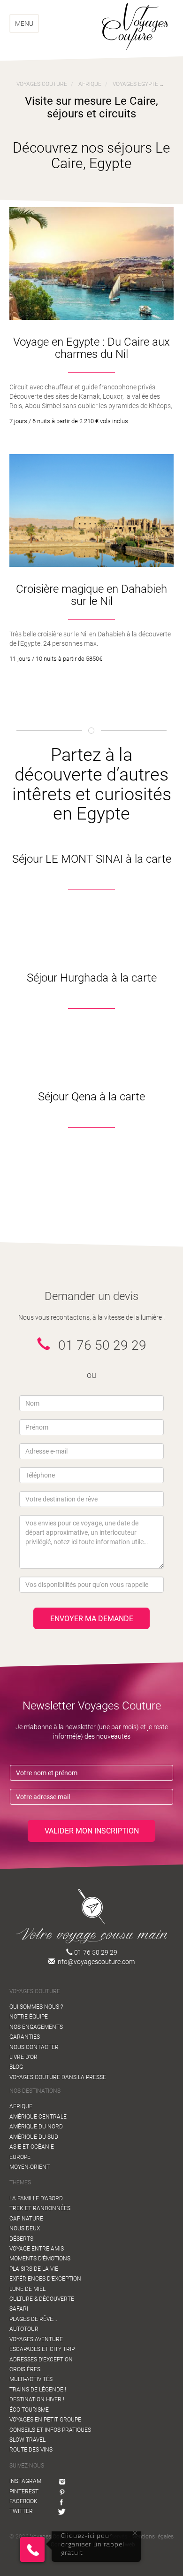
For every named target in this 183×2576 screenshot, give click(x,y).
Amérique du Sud (34, 2137)
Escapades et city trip (42, 2349)
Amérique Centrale (38, 2117)
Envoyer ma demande (92, 1619)
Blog (16, 2067)
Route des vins (31, 2450)
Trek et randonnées (40, 2208)
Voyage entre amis (37, 2249)
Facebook (23, 2501)
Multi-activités (31, 2379)
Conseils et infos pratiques (50, 2430)
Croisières (25, 2369)
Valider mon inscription (92, 1831)
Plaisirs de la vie (34, 2269)
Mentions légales (152, 2537)
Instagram (25, 2481)
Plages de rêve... (33, 2319)
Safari (19, 2309)
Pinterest (24, 2491)
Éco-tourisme (29, 2410)
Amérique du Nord (36, 2127)
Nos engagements (36, 2027)
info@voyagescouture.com (95, 1962)
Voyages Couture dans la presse (58, 2077)
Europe (20, 2157)
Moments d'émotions (40, 2259)
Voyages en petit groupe (45, 2420)
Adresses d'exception (41, 2359)
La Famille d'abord (36, 2198)
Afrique (21, 2106)
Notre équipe (29, 2017)
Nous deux (25, 2228)
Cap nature (26, 2219)
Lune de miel (27, 2289)
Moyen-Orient (30, 2167)
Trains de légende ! (38, 2390)
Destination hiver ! (37, 2399)
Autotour (24, 2329)
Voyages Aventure (36, 2339)
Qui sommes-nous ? (36, 2007)
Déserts (21, 2239)
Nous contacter (34, 2047)
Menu (24, 23)
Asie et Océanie (32, 2147)
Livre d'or (23, 2057)
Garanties (25, 2037)
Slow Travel (27, 2440)
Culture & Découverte (42, 2299)
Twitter (21, 2511)
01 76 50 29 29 (95, 1952)
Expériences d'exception (45, 2279)
